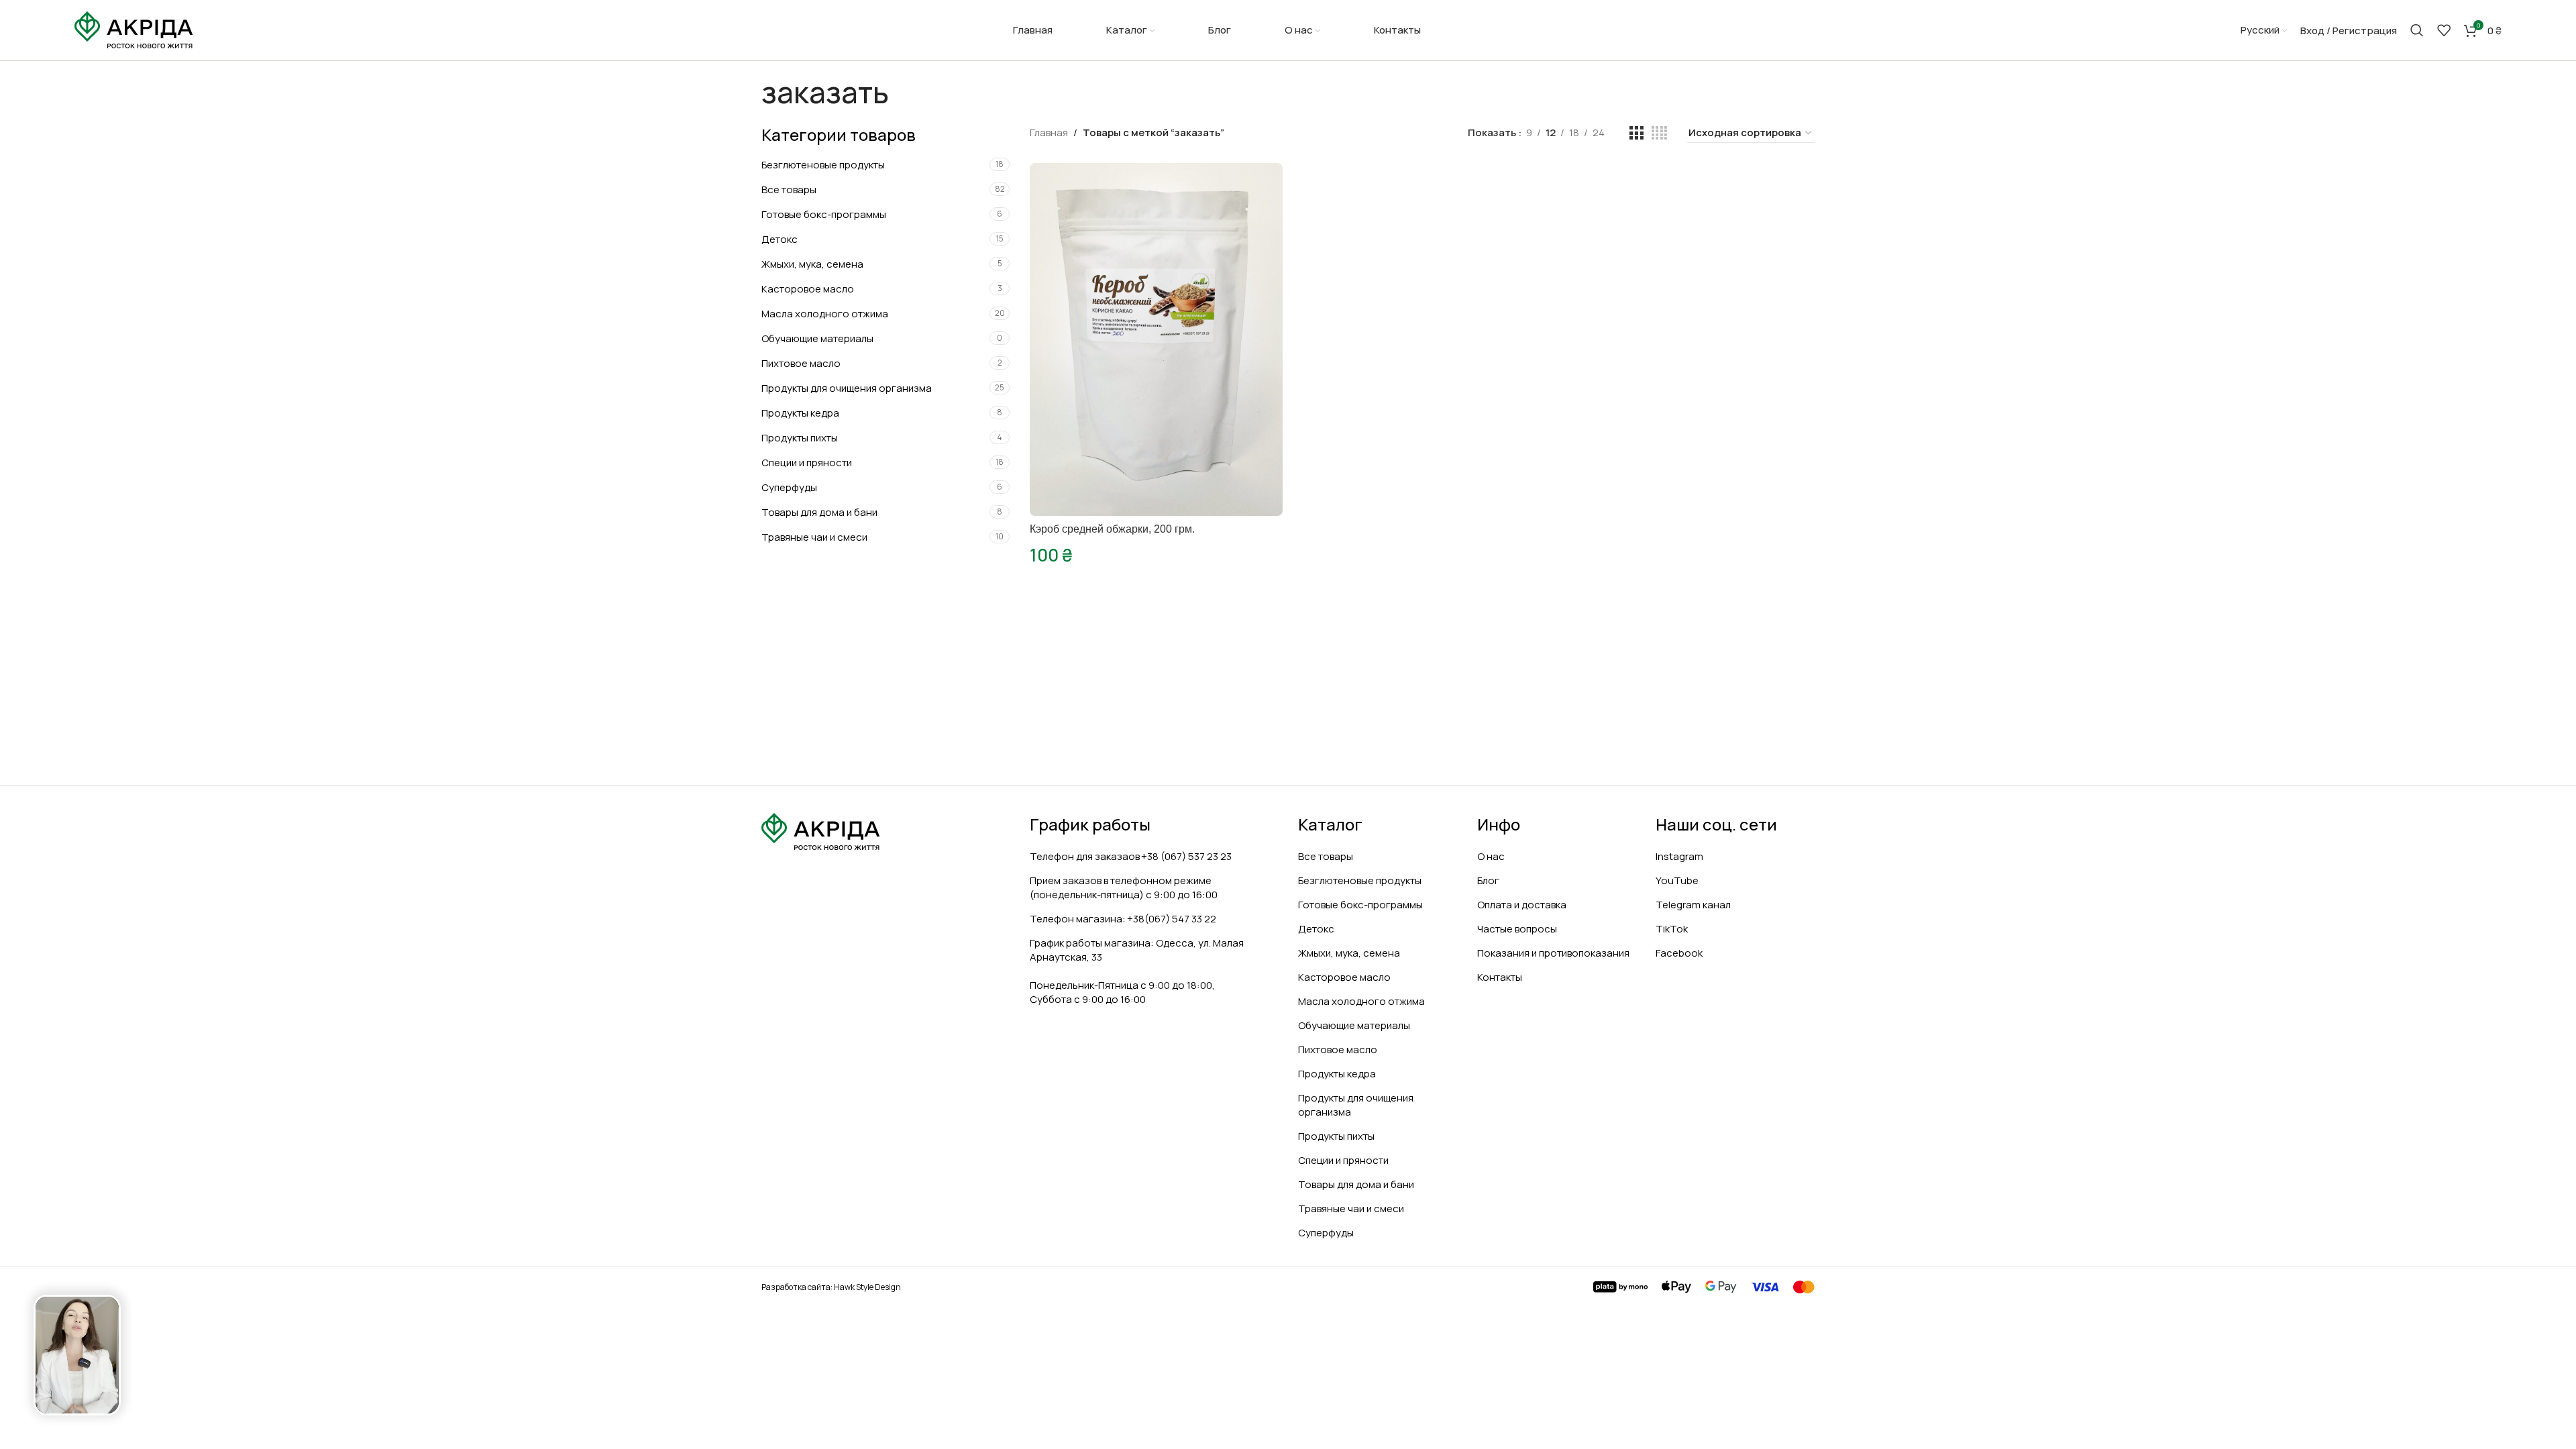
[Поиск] (2417, 30)
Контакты (1500, 977)
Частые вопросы (1517, 929)
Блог (1488, 880)
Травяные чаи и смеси (814, 537)
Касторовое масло (808, 289)
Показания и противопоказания (1553, 953)
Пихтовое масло (801, 363)
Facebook (1679, 953)
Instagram (1679, 856)
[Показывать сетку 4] (1659, 133)
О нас (1491, 856)
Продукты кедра (800, 413)
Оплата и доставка (1522, 905)
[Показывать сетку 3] (1636, 133)
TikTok (1672, 929)
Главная (1049, 132)
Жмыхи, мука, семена (812, 264)
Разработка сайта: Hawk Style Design (831, 1287)
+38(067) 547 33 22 (1172, 919)
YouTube (1677, 880)
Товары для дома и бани (819, 512)
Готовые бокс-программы (824, 214)
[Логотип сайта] (134, 29)
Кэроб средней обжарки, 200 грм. (1112, 529)
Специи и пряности (807, 463)
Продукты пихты (800, 438)
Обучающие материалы (817, 338)
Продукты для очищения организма (847, 388)
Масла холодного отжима (825, 314)
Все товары (789, 190)
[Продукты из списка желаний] (2444, 30)
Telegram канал (1693, 905)
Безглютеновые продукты (823, 165)
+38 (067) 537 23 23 (1186, 856)
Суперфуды (789, 487)
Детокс (780, 239)
